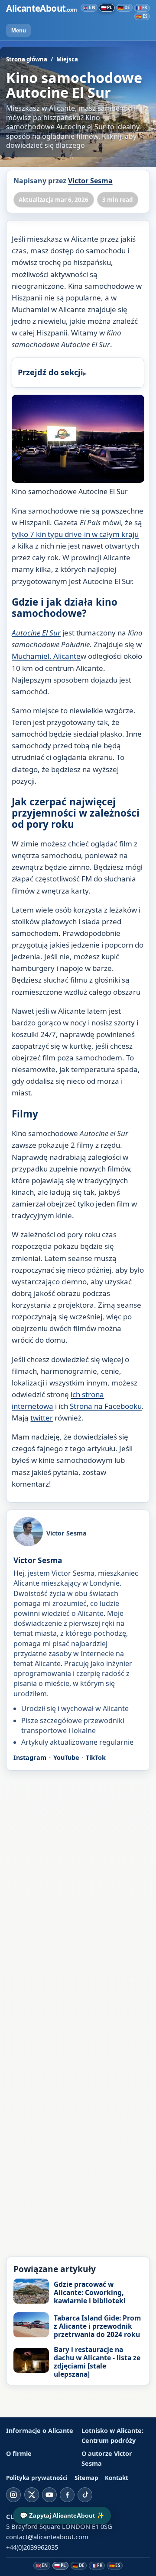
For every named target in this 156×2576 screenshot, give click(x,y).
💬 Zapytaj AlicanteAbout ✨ (62, 2515)
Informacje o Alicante (40, 2431)
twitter (42, 1418)
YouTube (66, 1757)
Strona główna (27, 59)
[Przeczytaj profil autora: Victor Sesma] (28, 1533)
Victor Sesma (90, 181)
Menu (19, 30)
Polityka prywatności (37, 2478)
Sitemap (86, 2478)
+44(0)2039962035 (32, 2547)
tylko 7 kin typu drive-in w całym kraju (75, 534)
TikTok (96, 1757)
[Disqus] (78, 1890)
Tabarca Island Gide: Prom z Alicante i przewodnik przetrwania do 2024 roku (97, 2326)
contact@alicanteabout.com (47, 2537)
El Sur (36, 633)
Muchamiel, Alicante (46, 656)
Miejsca (67, 59)
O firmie (19, 2453)
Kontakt (117, 2478)
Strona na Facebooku (106, 1406)
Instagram (30, 1757)
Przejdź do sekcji (50, 372)
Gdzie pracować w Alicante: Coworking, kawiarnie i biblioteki (90, 2292)
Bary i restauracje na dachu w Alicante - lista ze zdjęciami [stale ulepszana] (97, 2362)
